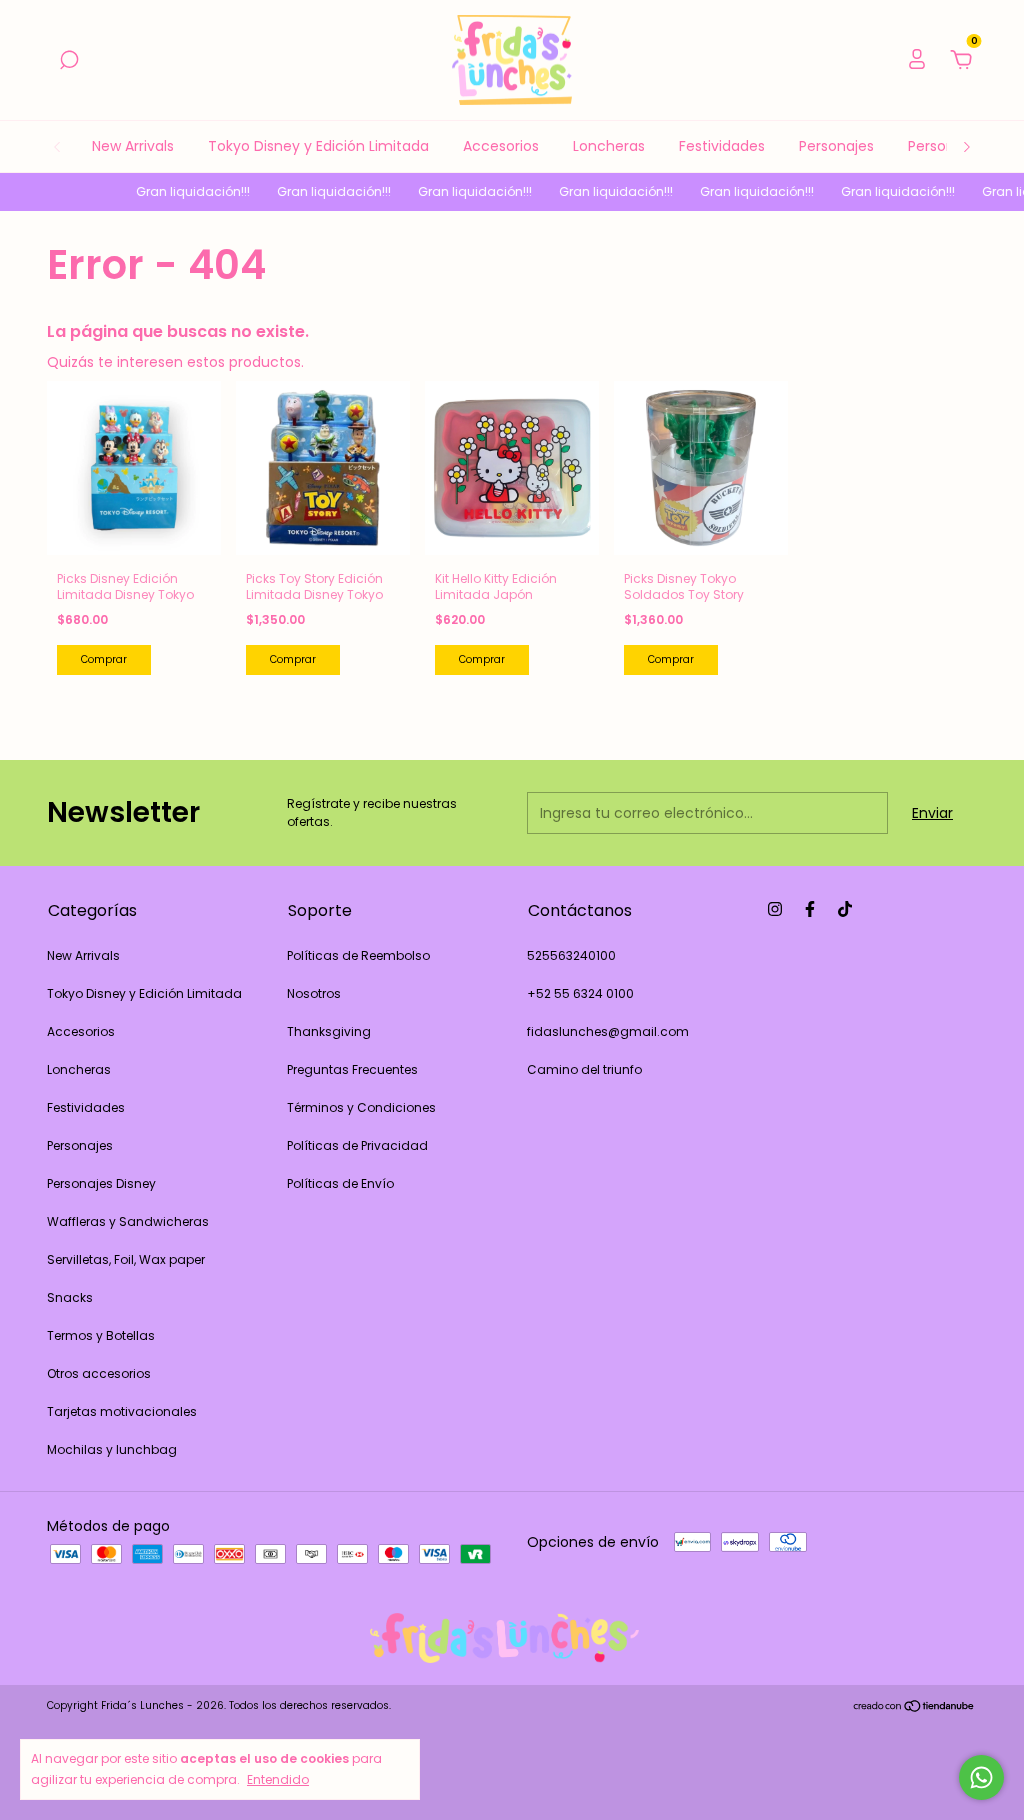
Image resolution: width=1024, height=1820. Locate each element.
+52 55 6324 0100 (580, 993)
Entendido (278, 1779)
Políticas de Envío (340, 1183)
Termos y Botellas (101, 1335)
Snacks (70, 1297)
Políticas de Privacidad (357, 1145)
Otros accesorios (99, 1373)
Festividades (722, 146)
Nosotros (314, 993)
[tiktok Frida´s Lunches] (845, 909)
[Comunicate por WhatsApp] (981, 1777)
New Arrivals (133, 146)
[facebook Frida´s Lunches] (810, 909)
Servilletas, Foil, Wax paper (126, 1259)
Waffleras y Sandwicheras (128, 1221)
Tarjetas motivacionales (122, 1411)
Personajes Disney (101, 1183)
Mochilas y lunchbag (112, 1449)
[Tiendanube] (914, 1708)
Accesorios (501, 146)
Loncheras (609, 146)
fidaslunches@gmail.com (608, 1031)
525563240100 (571, 955)
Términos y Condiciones (361, 1107)
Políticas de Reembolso (358, 955)
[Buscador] (69, 61)
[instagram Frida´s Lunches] (775, 909)
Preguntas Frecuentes (352, 1069)
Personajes (836, 146)
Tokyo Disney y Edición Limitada (318, 146)
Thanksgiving (329, 1031)
